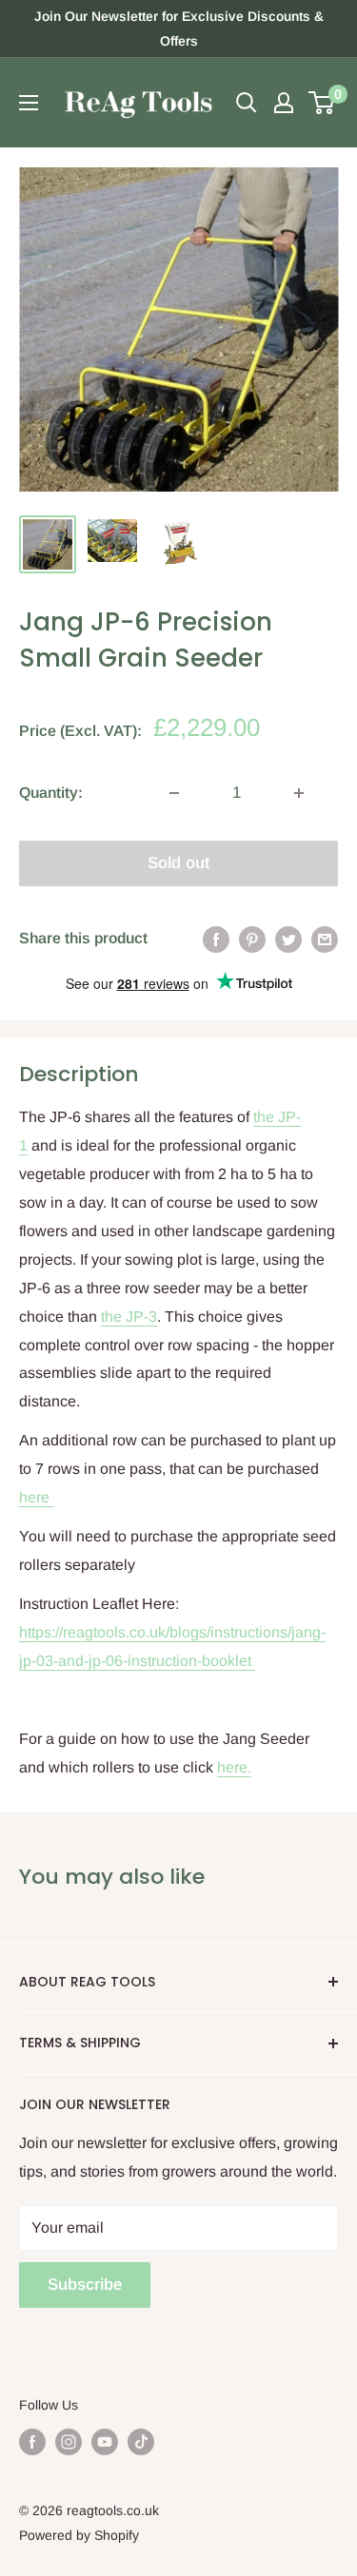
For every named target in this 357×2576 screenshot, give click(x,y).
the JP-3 (129, 1317)
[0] (322, 103)
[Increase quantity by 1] (299, 793)
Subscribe (85, 2285)
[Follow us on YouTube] (105, 2442)
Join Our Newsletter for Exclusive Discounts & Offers (179, 29)
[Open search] (247, 103)
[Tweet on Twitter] (288, 939)
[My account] (284, 103)
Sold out (178, 863)
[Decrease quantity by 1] (174, 793)
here (36, 1497)
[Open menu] (29, 103)
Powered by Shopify (79, 2535)
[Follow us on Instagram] (69, 2442)
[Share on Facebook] (216, 939)
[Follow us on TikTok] (141, 2442)
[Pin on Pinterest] (252, 939)
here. (234, 1767)
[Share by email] (325, 939)
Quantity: (51, 793)
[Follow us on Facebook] (32, 2442)
